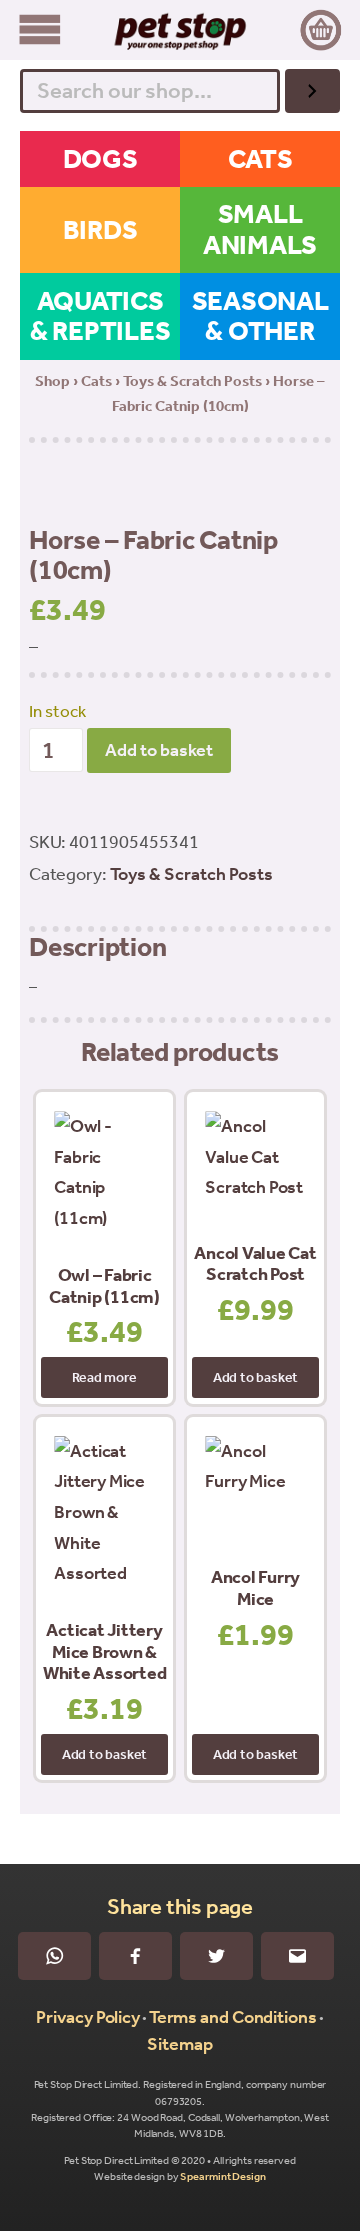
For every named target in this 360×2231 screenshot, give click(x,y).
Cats (96, 381)
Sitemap (179, 2044)
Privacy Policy (88, 2017)
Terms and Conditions (233, 2017)
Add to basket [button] (255, 1377)
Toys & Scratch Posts (192, 381)
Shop (52, 381)
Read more (104, 1377)
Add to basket (159, 750)
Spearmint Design (222, 2176)
